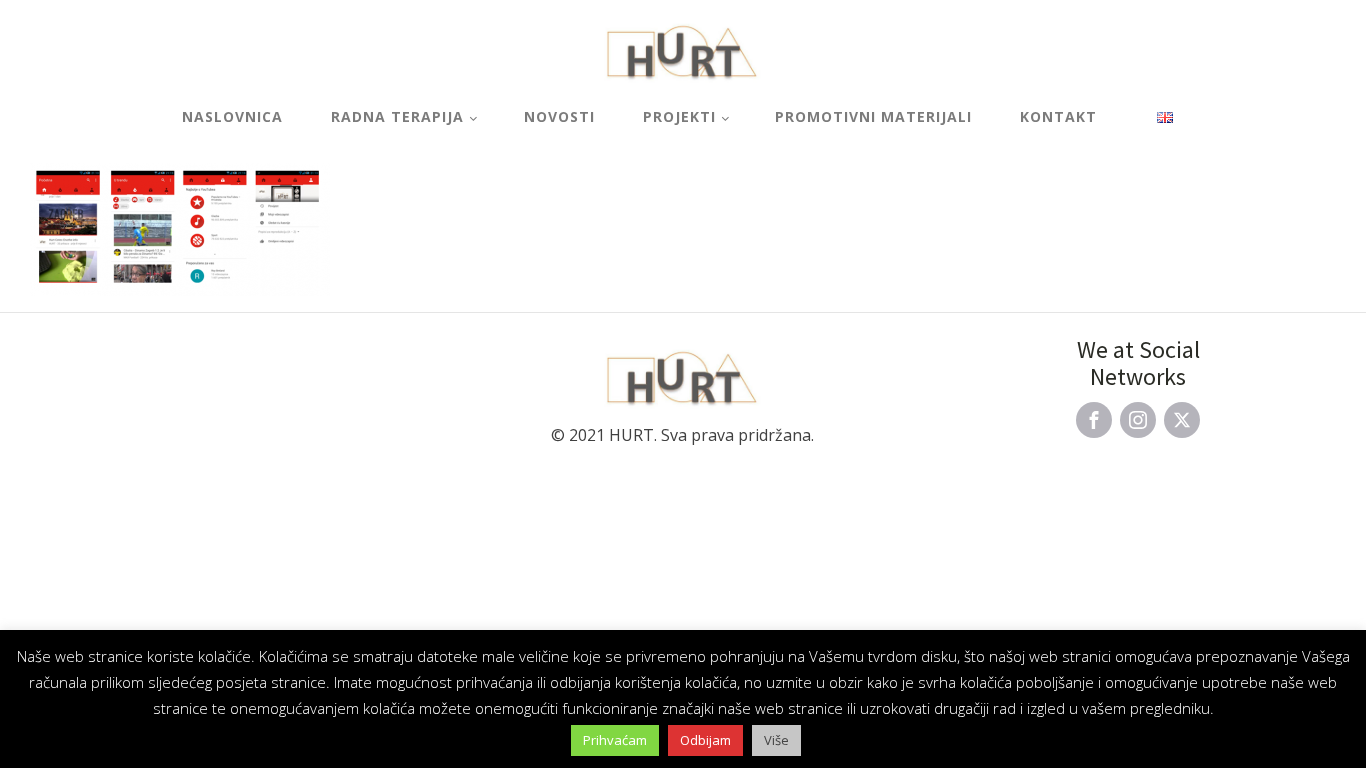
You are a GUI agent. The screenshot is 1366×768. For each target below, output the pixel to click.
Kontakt (1058, 116)
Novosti (559, 116)
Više (776, 740)
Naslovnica (232, 116)
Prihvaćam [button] (615, 740)
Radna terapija (397, 116)
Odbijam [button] (705, 740)
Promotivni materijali (873, 116)
